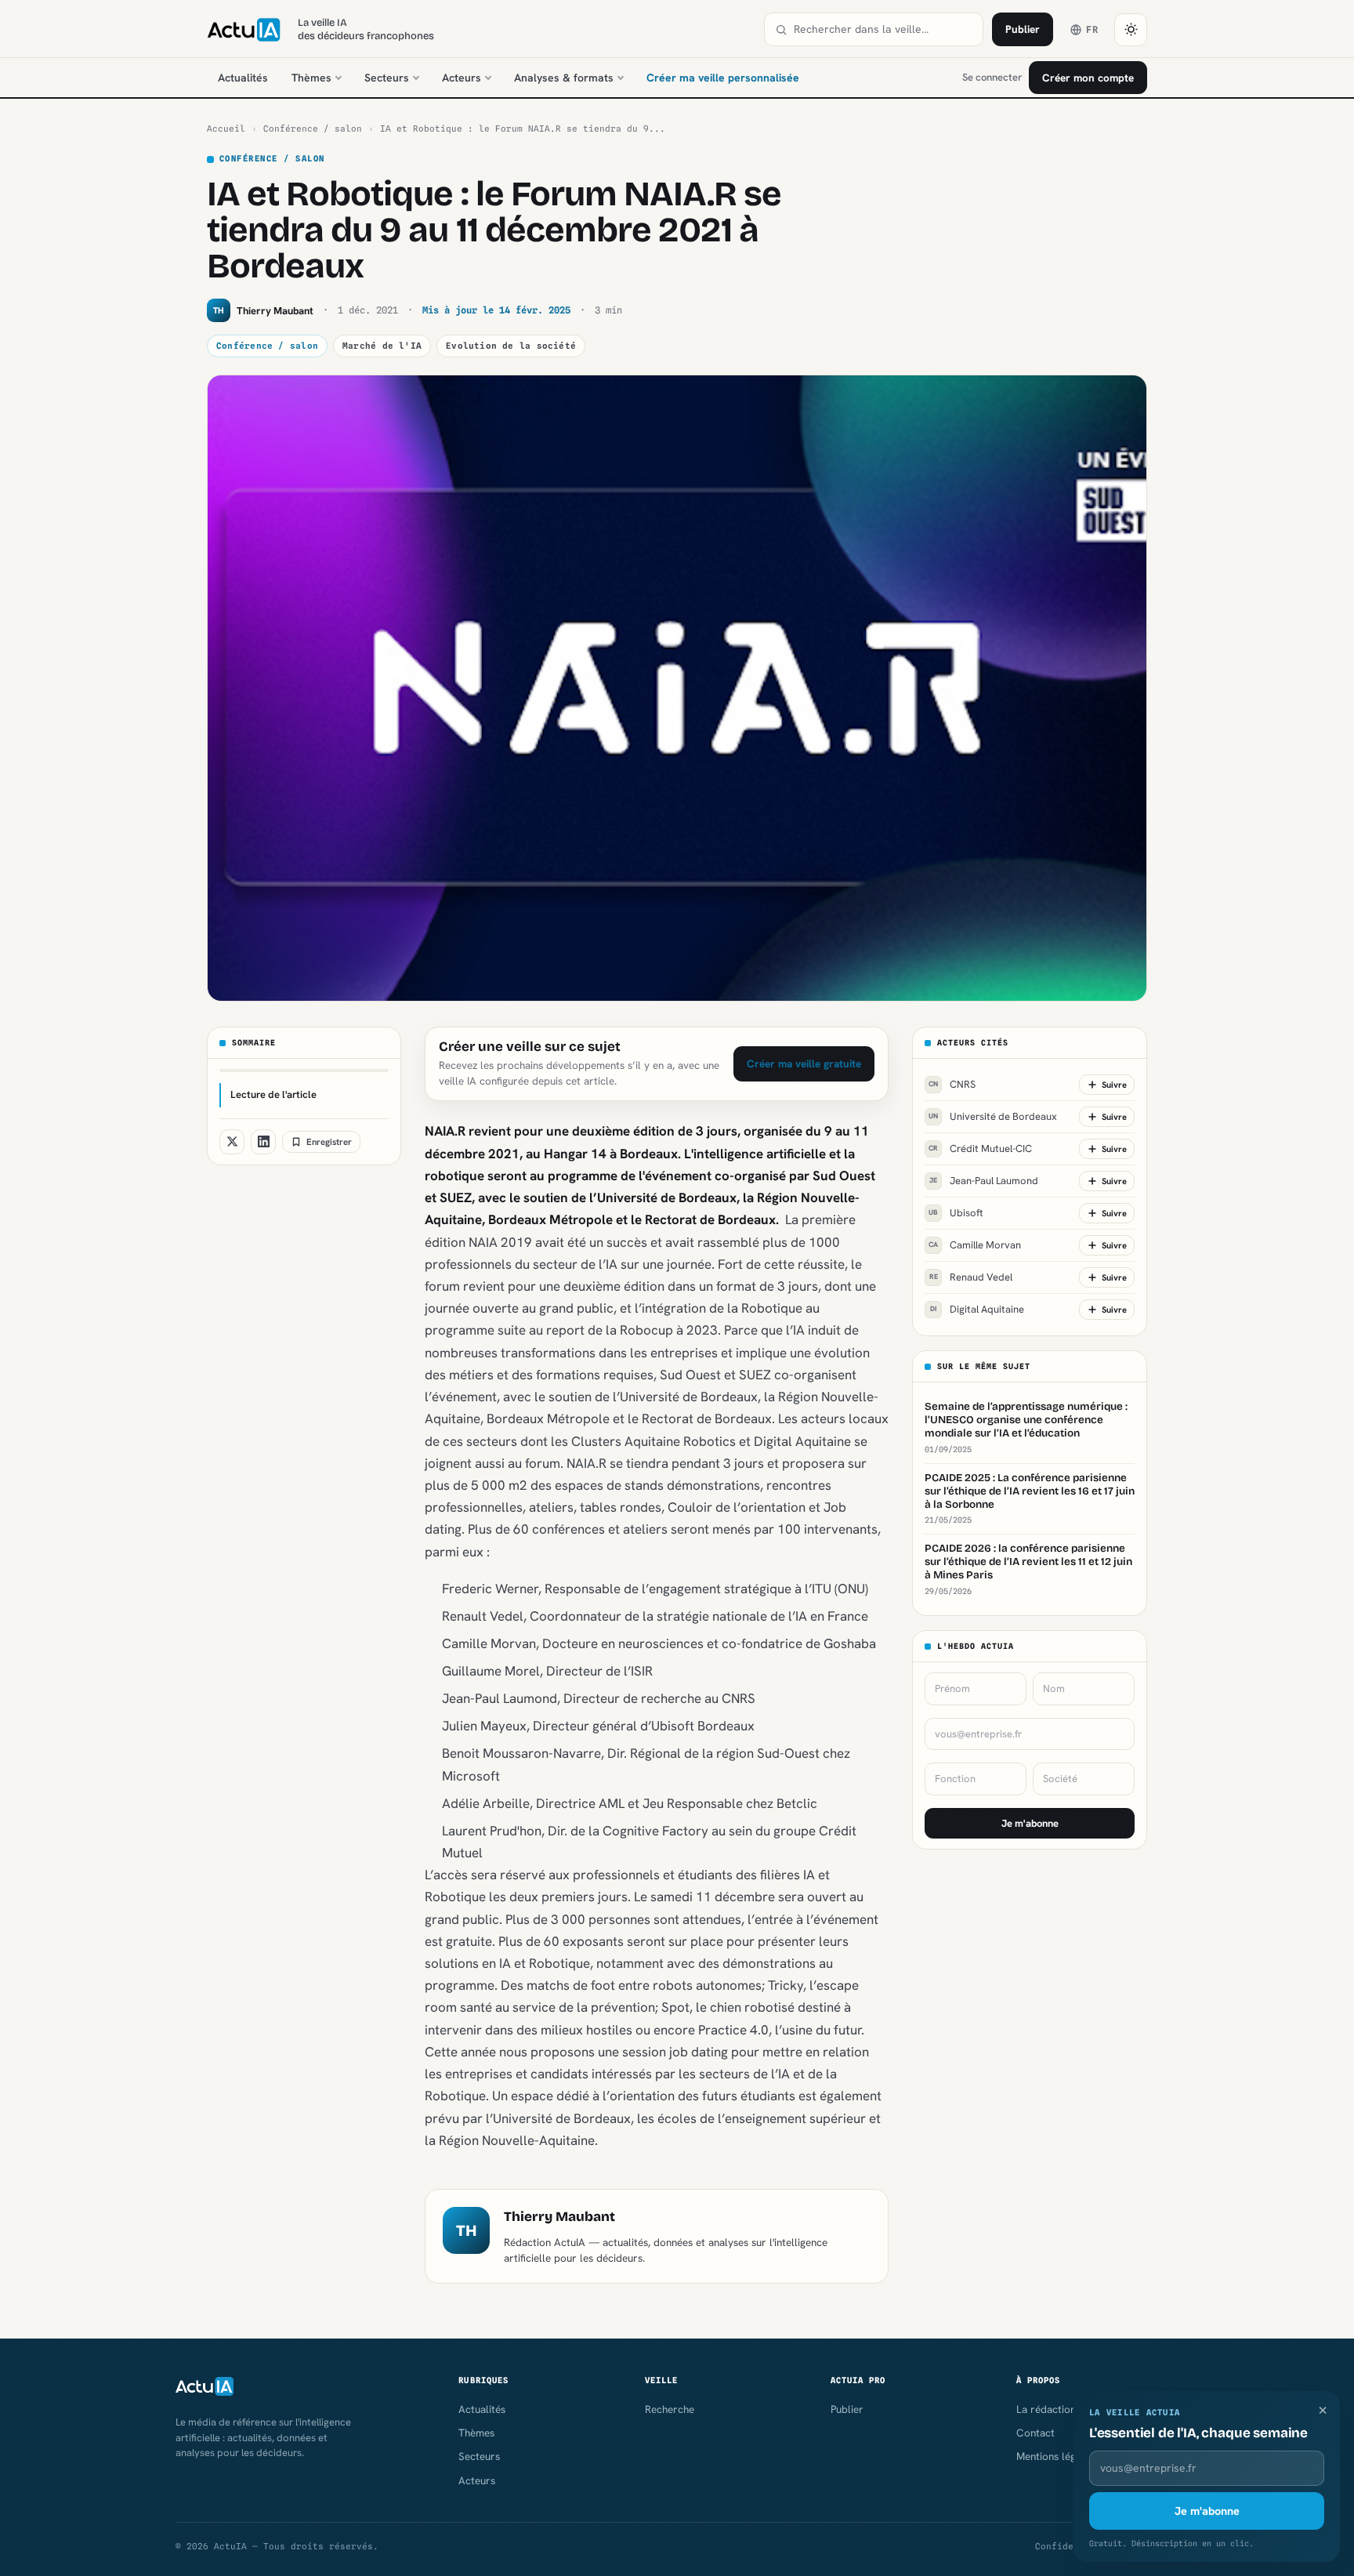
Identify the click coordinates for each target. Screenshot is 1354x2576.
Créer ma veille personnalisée (723, 78)
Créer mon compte (1088, 78)
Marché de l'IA (382, 346)
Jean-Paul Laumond (984, 1181)
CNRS (952, 1084)
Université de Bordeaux (993, 1116)
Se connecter (992, 77)
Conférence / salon (313, 129)
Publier (1023, 29)
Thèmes (311, 78)
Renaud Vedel (971, 1277)
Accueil (226, 129)
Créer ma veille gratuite (804, 1063)
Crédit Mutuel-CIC (980, 1149)
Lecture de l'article (273, 1094)
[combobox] (883, 29)
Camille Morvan (975, 1245)
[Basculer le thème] (1131, 30)
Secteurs (387, 78)
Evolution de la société (511, 346)
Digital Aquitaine (977, 1309)
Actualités (243, 78)
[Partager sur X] (232, 1142)
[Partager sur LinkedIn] (263, 1142)
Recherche (670, 2409)
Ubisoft (956, 1213)
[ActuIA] (244, 30)
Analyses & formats (564, 78)
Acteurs (462, 78)
